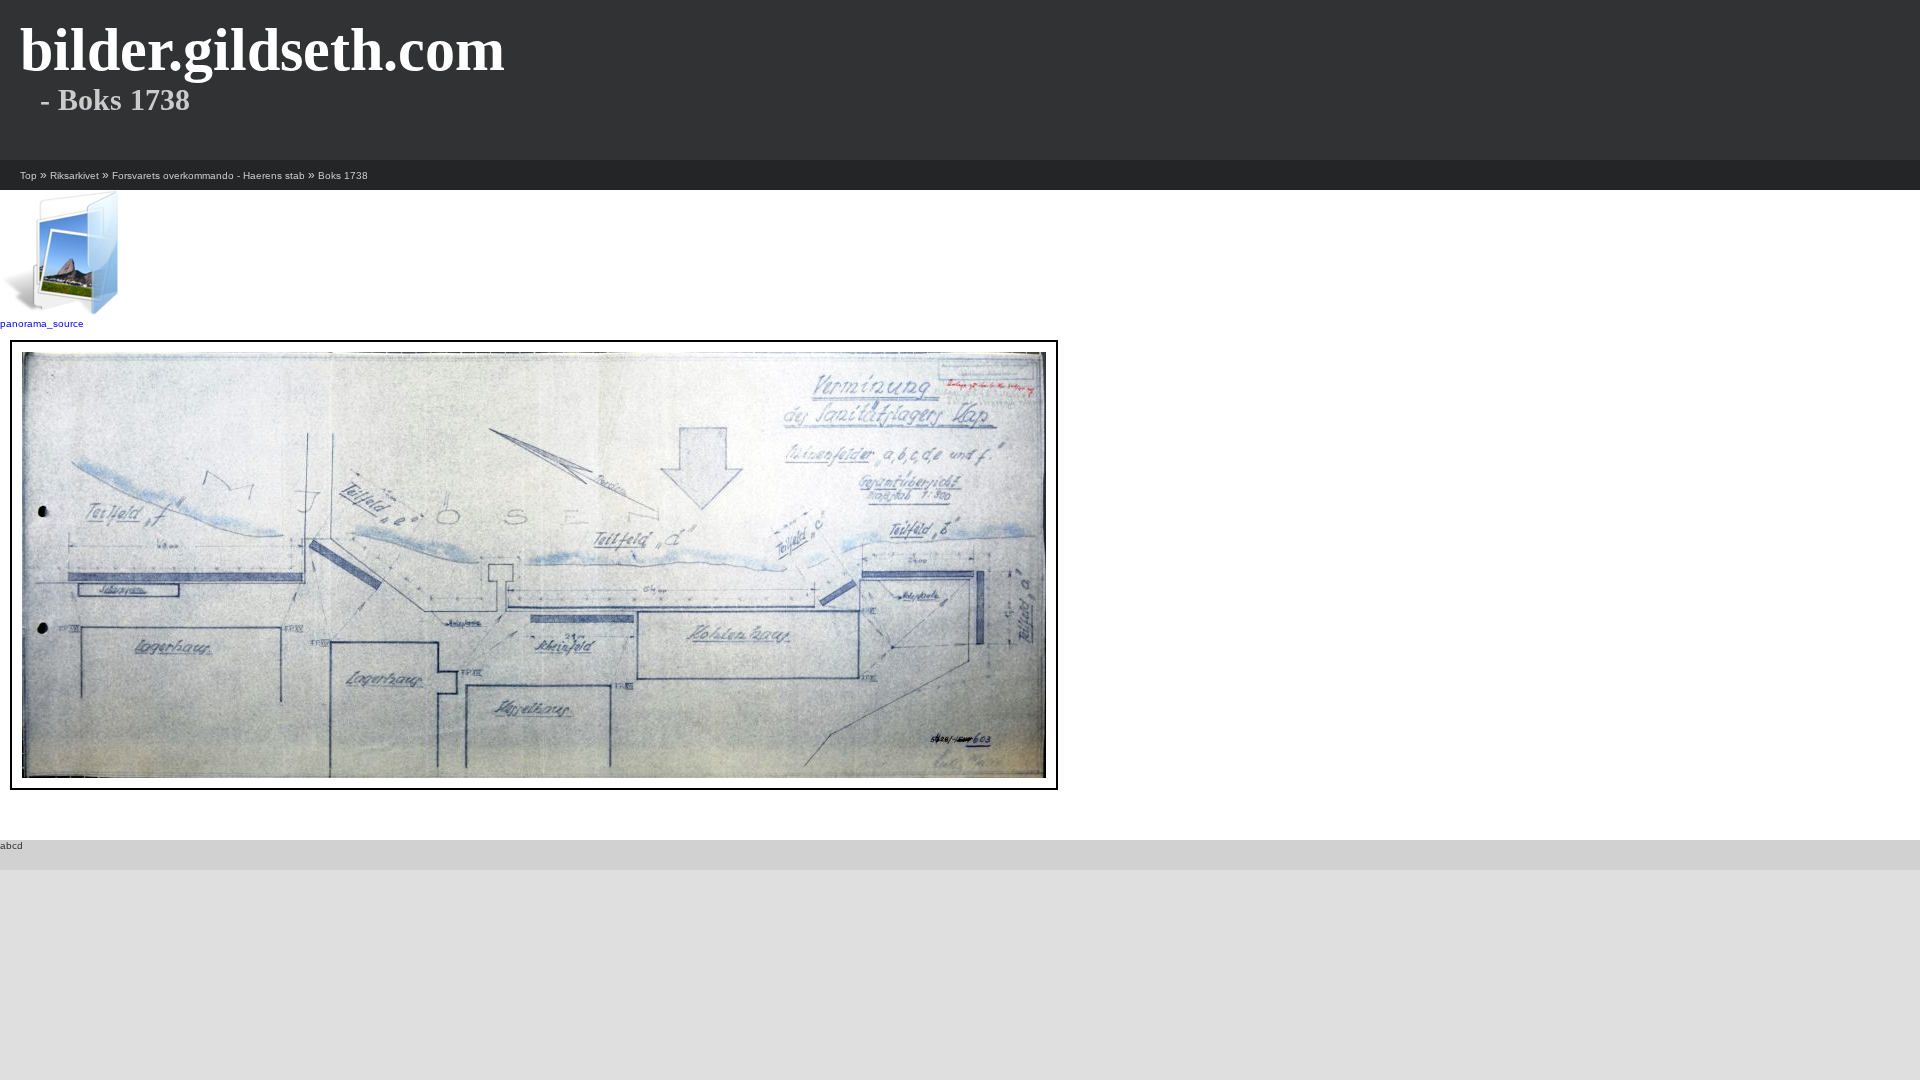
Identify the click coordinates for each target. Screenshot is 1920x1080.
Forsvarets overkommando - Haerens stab (208, 175)
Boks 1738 (343, 175)
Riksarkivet (74, 175)
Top (28, 175)
